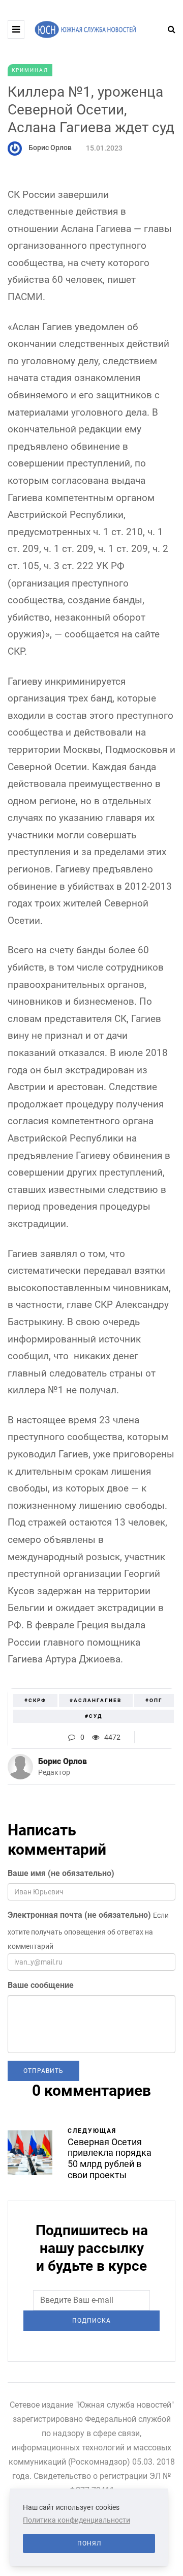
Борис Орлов (50, 148)
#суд (94, 1716)
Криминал (30, 70)
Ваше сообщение (41, 1985)
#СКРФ (35, 1700)
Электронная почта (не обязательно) (79, 1915)
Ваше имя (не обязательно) (61, 1873)
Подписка (91, 2321)
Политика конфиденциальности (77, 2520)
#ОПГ (154, 1700)
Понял (89, 2543)
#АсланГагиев (96, 1700)
